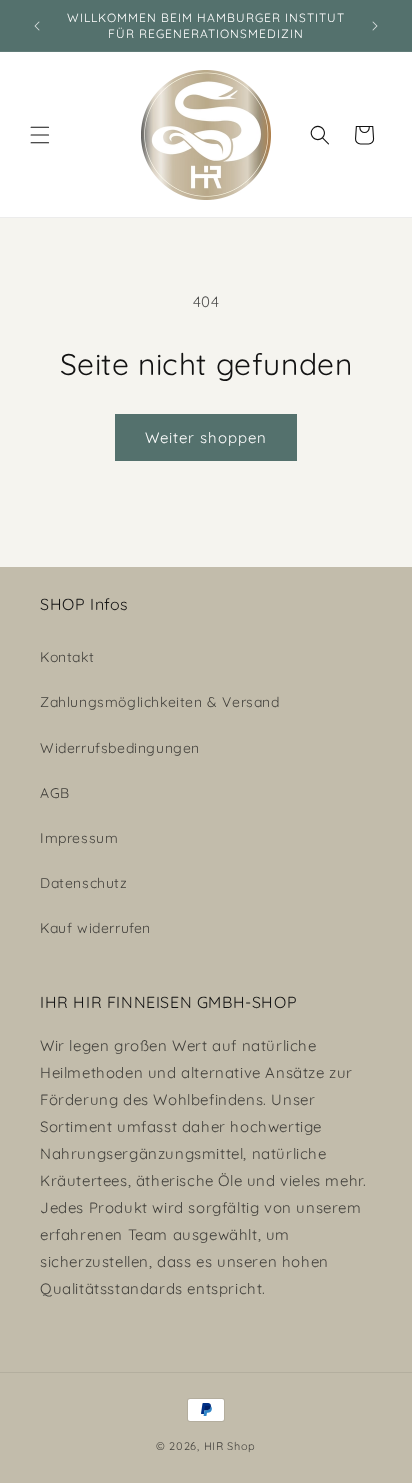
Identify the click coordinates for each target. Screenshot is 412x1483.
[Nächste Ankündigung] (375, 26)
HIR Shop (230, 1446)
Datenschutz (84, 883)
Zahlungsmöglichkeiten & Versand (160, 702)
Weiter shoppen (206, 437)
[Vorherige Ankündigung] (37, 26)
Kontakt (67, 657)
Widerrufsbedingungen (120, 748)
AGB (55, 793)
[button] (40, 135)
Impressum (79, 838)
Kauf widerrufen (95, 928)
